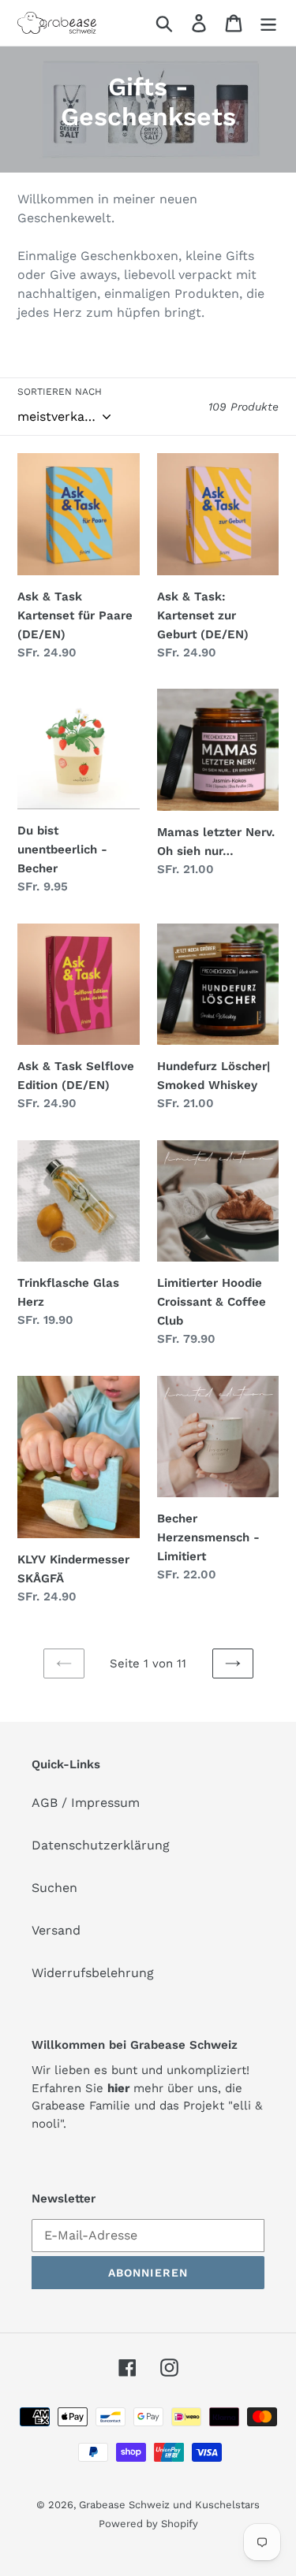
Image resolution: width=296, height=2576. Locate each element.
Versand (56, 1930)
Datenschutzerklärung (101, 1845)
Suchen (54, 1888)
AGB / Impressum (86, 1803)
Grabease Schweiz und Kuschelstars (169, 2505)
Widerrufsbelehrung (93, 1973)
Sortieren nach (60, 392)
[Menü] (268, 23)
